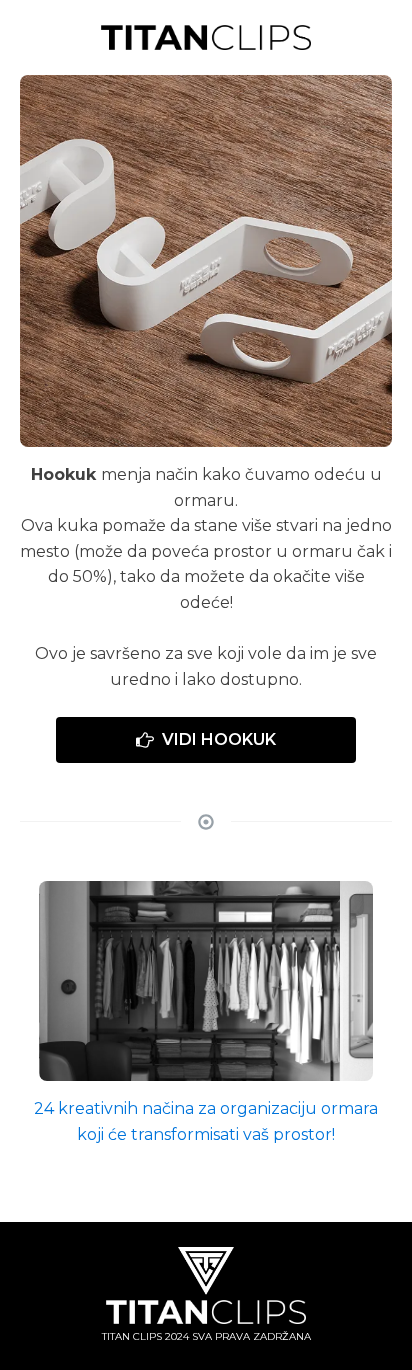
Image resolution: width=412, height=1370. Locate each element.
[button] (206, 740)
